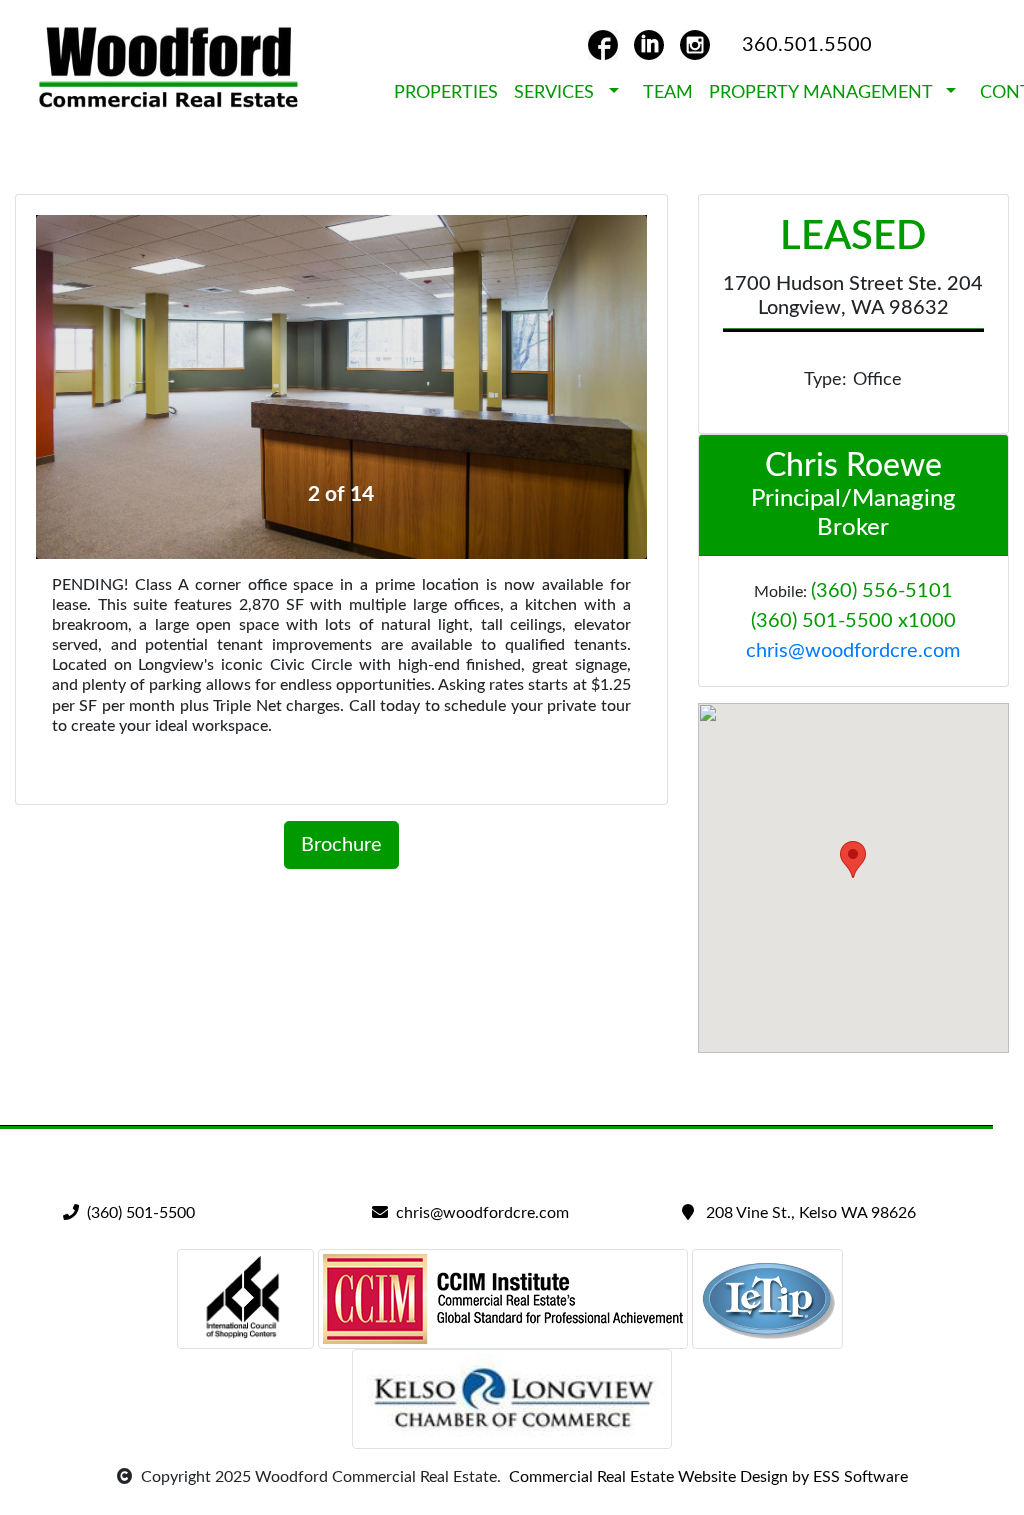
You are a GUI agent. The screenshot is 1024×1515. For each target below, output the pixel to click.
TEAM (668, 93)
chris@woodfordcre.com (853, 651)
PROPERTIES (446, 93)
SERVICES (559, 93)
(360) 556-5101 (882, 591)
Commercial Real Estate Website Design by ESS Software (704, 1477)
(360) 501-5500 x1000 (853, 621)
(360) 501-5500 (137, 1213)
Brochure (341, 845)
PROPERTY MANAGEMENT (825, 93)
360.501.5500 (807, 45)
